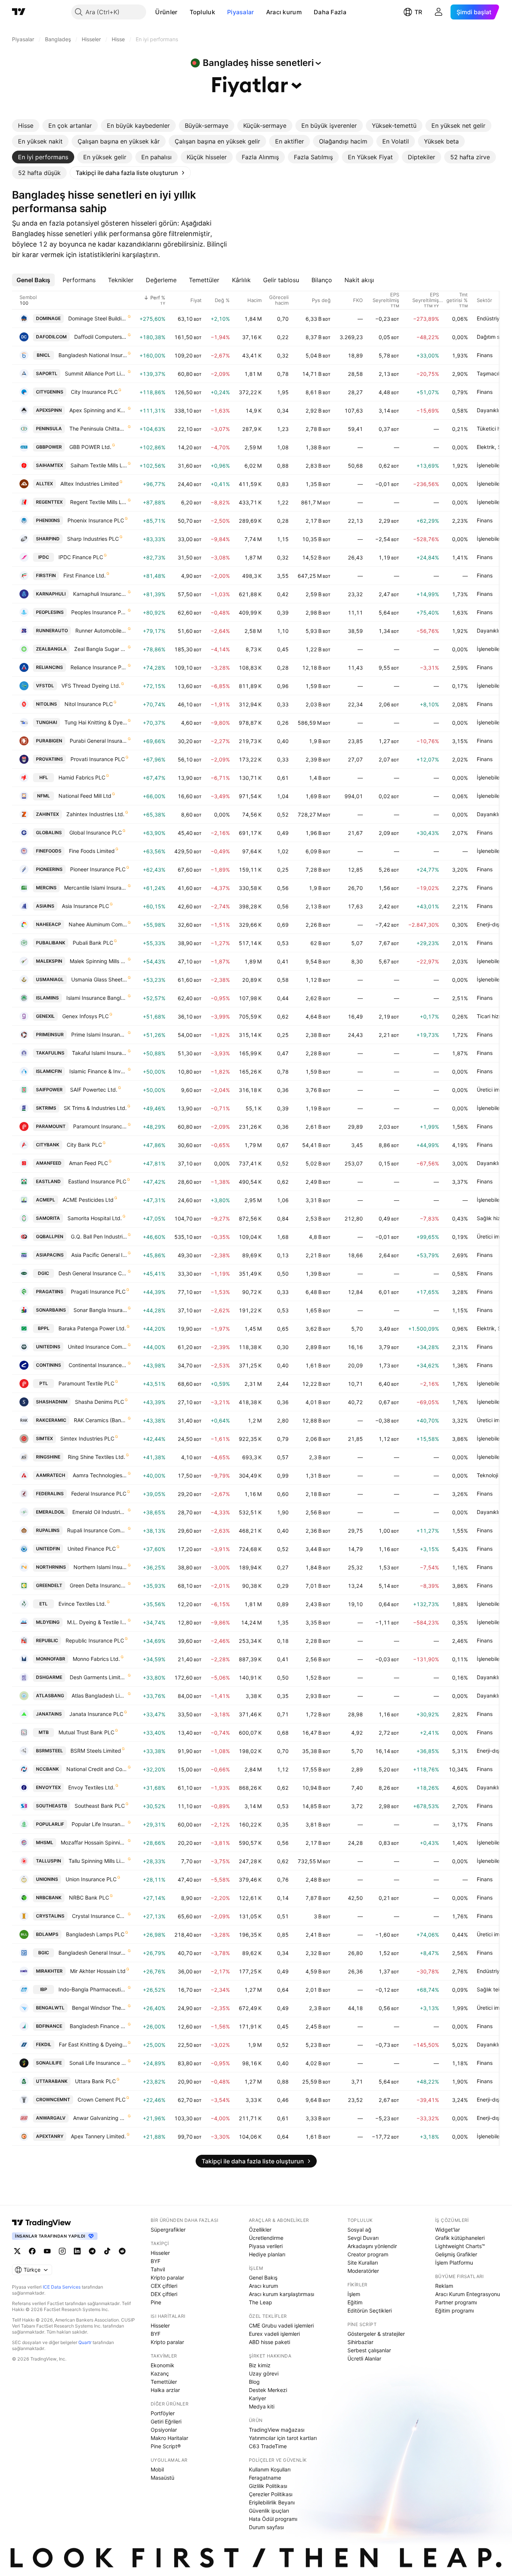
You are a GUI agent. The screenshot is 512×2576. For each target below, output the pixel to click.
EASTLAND (48, 1181)
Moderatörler (363, 2271)
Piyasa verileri (266, 2246)
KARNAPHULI (51, 594)
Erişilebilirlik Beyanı (272, 2502)
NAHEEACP (49, 924)
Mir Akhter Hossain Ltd (98, 1971)
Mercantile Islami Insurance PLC (96, 888)
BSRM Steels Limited (96, 1751)
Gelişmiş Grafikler (456, 2254)
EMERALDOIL (50, 1512)
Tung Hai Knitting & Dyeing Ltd (96, 722)
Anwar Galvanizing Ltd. (100, 2118)
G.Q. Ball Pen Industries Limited (99, 1236)
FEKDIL (44, 2044)
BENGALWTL (50, 2008)
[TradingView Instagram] (62, 2251)
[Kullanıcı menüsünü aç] (439, 12)
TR (418, 12)
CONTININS (49, 1365)
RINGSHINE (48, 1457)
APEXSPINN (49, 410)
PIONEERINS (49, 869)
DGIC (43, 1273)
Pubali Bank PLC (93, 943)
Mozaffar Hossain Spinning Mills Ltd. (94, 1842)
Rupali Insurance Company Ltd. (97, 1530)
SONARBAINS (51, 1310)
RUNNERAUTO (52, 631)
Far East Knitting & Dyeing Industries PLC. (93, 2044)
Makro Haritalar (169, 2438)
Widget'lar (448, 2230)
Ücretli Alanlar (364, 2358)
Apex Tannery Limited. (98, 2136)
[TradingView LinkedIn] (77, 2251)
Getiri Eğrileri (166, 2421)
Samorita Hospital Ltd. (95, 1218)
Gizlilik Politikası (268, 2486)
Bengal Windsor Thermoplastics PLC (100, 2008)
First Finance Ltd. (85, 575)
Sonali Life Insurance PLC (98, 2063)
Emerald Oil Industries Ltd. (100, 1512)
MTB (44, 1732)
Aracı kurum (284, 12)
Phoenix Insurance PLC (96, 520)
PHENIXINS (48, 520)
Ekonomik (162, 2365)
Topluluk (202, 12)
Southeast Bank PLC (100, 1806)
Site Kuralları (363, 2263)
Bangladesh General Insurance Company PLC (93, 1953)
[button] (183, 12)
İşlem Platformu (454, 2263)
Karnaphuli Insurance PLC (100, 594)
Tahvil (158, 2269)
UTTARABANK (52, 2081)
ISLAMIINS (47, 998)
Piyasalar (241, 12)
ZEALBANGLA (51, 649)
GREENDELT (49, 1585)
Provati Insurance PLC (98, 759)
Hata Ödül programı (273, 2519)
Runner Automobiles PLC (101, 631)
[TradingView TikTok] (107, 2251)
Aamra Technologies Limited (100, 1475)
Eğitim (355, 2302)
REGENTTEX (49, 502)
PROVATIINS (49, 759)
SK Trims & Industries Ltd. (95, 1108)
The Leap (260, 2302)
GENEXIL (45, 1016)
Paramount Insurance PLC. (100, 1126)
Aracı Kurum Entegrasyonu (468, 2294)
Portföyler (163, 2413)
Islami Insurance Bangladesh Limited (97, 998)
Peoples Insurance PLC (99, 612)
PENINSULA (49, 429)
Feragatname (265, 2478)
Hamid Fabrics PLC (82, 777)
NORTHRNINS (51, 1567)
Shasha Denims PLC (100, 1402)
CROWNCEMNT (53, 2100)
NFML (43, 796)
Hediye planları (267, 2254)
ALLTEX (44, 484)
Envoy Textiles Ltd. (91, 1787)
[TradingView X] (17, 2251)
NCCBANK (47, 1769)
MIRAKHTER (49, 1971)
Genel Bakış (263, 2278)
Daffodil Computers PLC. (101, 337)
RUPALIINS (48, 1530)
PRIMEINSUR (50, 1034)
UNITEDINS (48, 1347)
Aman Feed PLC (88, 1163)
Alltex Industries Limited (90, 484)
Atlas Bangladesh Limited (99, 1696)
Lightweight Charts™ (460, 2246)
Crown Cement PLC (102, 2100)
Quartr (85, 2342)
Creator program (368, 2254)
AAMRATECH (51, 1475)
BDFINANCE (49, 2026)
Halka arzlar (165, 2390)
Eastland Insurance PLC (97, 1181)
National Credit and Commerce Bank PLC (97, 1769)
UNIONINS (47, 1879)
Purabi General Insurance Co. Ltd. (98, 741)
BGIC (44, 1953)
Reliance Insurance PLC (99, 667)
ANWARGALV (51, 2118)
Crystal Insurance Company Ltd (100, 1916)
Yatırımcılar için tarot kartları (283, 2438)
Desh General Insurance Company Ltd (93, 1273)
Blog (254, 2382)
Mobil (157, 2469)
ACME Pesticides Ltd (88, 1200)
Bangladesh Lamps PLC (95, 1934)
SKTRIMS (46, 1108)
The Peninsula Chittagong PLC (98, 429)
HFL (44, 777)
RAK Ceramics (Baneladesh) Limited (100, 1420)
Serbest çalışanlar (369, 2350)
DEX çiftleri (164, 2294)
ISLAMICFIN (49, 1071)
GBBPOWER (49, 447)
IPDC (44, 557)
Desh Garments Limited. (98, 1677)
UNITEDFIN (48, 1549)
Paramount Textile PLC (86, 1383)
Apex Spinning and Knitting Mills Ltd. (98, 410)
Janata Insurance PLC (96, 1714)
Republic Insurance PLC (95, 1640)
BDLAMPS (47, 1934)
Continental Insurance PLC (98, 1365)
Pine (156, 2302)
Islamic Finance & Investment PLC (98, 1071)
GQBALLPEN (50, 1236)
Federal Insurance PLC (99, 1494)
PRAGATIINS (50, 1292)
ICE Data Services (62, 2287)
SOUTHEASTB (52, 1806)
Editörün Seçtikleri (370, 2310)
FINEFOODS (49, 851)
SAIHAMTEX (49, 465)
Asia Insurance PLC (85, 906)
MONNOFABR (51, 1659)
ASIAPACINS (50, 1255)
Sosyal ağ (359, 2230)
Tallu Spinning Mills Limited (98, 1861)
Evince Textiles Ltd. (82, 1604)
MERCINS (46, 888)
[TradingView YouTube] (47, 2251)
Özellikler (260, 2230)
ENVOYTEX (48, 1787)
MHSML (45, 1842)
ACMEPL (46, 1200)
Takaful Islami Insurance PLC (100, 1053)
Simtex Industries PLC (87, 1438)
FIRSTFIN (46, 575)
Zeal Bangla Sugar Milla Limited (101, 649)
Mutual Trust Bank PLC (86, 1732)
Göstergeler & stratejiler (376, 2334)
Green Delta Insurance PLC (98, 1585)
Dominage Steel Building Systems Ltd (98, 318)
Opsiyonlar (164, 2430)
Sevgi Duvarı (363, 2238)
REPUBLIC (47, 1640)
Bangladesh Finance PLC (98, 2026)
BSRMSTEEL (49, 1751)
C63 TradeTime (268, 2446)
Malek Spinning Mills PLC (98, 961)
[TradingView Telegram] (92, 2251)
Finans (485, 355)
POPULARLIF (50, 1824)
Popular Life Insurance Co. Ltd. (99, 1824)
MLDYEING (48, 1622)
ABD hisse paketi (269, 2342)
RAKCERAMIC (51, 1420)
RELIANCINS (49, 667)
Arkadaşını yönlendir (372, 2246)
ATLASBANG (50, 1696)
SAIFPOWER (49, 1090)
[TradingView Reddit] (122, 2251)
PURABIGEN (49, 741)
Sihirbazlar (360, 2342)
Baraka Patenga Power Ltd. (92, 1328)
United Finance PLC (92, 1549)
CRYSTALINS (50, 1916)
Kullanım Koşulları (270, 2469)
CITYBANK (48, 1145)
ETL (43, 1604)
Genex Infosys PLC (85, 1016)
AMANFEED (49, 1163)
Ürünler (166, 12)
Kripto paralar (167, 2278)
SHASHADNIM (52, 1402)
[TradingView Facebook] (32, 2251)
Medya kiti (262, 2406)
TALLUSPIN (49, 1861)
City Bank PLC (84, 1145)
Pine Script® (166, 2446)
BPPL (44, 1328)
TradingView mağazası (277, 2430)
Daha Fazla (330, 12)
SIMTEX (44, 1438)
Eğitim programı (454, 2310)
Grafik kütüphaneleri (460, 2238)
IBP (44, 1989)
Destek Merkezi (268, 2390)
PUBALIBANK (51, 943)
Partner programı (456, 2302)
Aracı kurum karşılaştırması (281, 2294)
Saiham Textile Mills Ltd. (99, 465)
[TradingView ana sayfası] (19, 12)
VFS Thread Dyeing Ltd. (91, 686)
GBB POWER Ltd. (90, 447)
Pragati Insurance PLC (98, 1292)
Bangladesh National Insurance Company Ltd (93, 355)
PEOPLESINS (50, 612)
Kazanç (160, 2373)
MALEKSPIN (49, 961)
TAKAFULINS (50, 1053)
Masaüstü (162, 2478)
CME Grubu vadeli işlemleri (281, 2325)
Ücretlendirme (266, 2238)
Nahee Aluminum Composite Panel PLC (98, 924)
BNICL (43, 355)
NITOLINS (46, 704)
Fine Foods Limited (92, 851)
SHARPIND (48, 539)
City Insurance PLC (94, 392)
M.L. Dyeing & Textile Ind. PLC (97, 1622)
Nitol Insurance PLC (89, 704)
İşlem (354, 2294)
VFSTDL (45, 686)
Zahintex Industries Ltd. (95, 814)
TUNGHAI (46, 722)
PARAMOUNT (51, 1126)
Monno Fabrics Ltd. (96, 1659)
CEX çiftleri (164, 2286)
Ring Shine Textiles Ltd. (97, 1457)
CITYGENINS (50, 392)
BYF (156, 2261)
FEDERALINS (50, 1494)
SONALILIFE (49, 2063)
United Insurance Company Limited (97, 1347)
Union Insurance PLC (91, 1879)
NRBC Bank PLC (89, 1898)
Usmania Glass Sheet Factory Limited (99, 979)
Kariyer (257, 2398)
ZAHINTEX (47, 814)
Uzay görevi (264, 2373)
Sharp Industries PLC (93, 539)
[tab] (26, 126)
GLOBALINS (49, 832)
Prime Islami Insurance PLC (99, 1034)
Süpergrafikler (168, 2230)
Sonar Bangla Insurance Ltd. (100, 1310)
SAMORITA (48, 1218)
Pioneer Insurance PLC (98, 869)
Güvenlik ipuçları (269, 2511)
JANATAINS (49, 1714)
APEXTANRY (50, 2136)
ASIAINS (45, 906)
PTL (44, 1383)
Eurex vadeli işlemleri (274, 2334)
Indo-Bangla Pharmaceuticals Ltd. (93, 1989)
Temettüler (164, 2382)
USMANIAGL (50, 979)
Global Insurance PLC (96, 832)
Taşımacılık (490, 373)
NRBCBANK (49, 1898)
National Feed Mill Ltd (85, 796)
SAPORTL (47, 373)
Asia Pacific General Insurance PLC (99, 1255)
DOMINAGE (48, 318)
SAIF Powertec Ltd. (94, 1090)
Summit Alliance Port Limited (96, 373)
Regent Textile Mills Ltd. (99, 502)
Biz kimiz (260, 2365)
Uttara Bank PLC (95, 2081)
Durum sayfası (266, 2527)
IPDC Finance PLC (81, 557)
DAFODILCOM (51, 337)
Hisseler (160, 2253)
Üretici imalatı (493, 1090)
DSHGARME (49, 1677)
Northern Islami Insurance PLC (100, 1567)
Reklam (444, 2286)
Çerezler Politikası (271, 2494)
